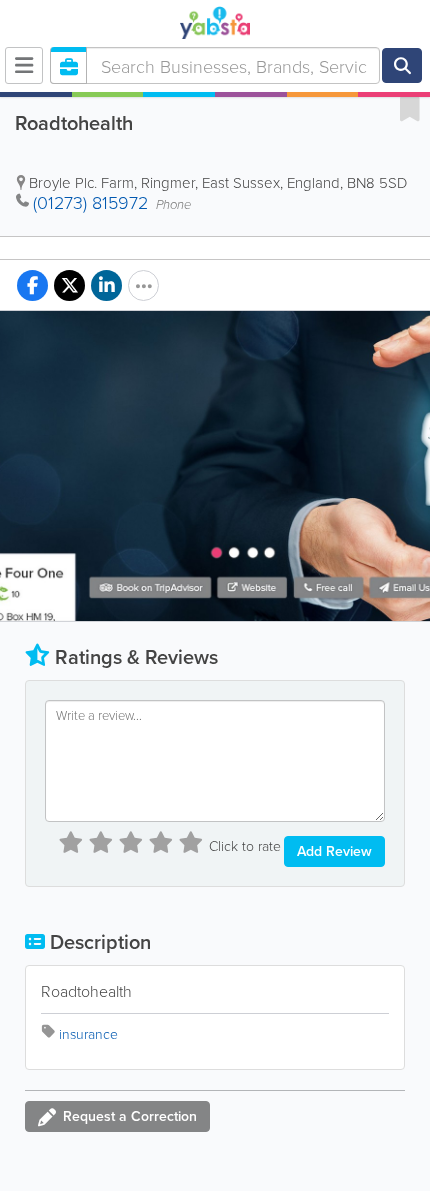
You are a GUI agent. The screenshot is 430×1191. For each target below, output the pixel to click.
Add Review (334, 851)
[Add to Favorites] (410, 108)
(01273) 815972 (90, 202)
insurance (88, 1033)
